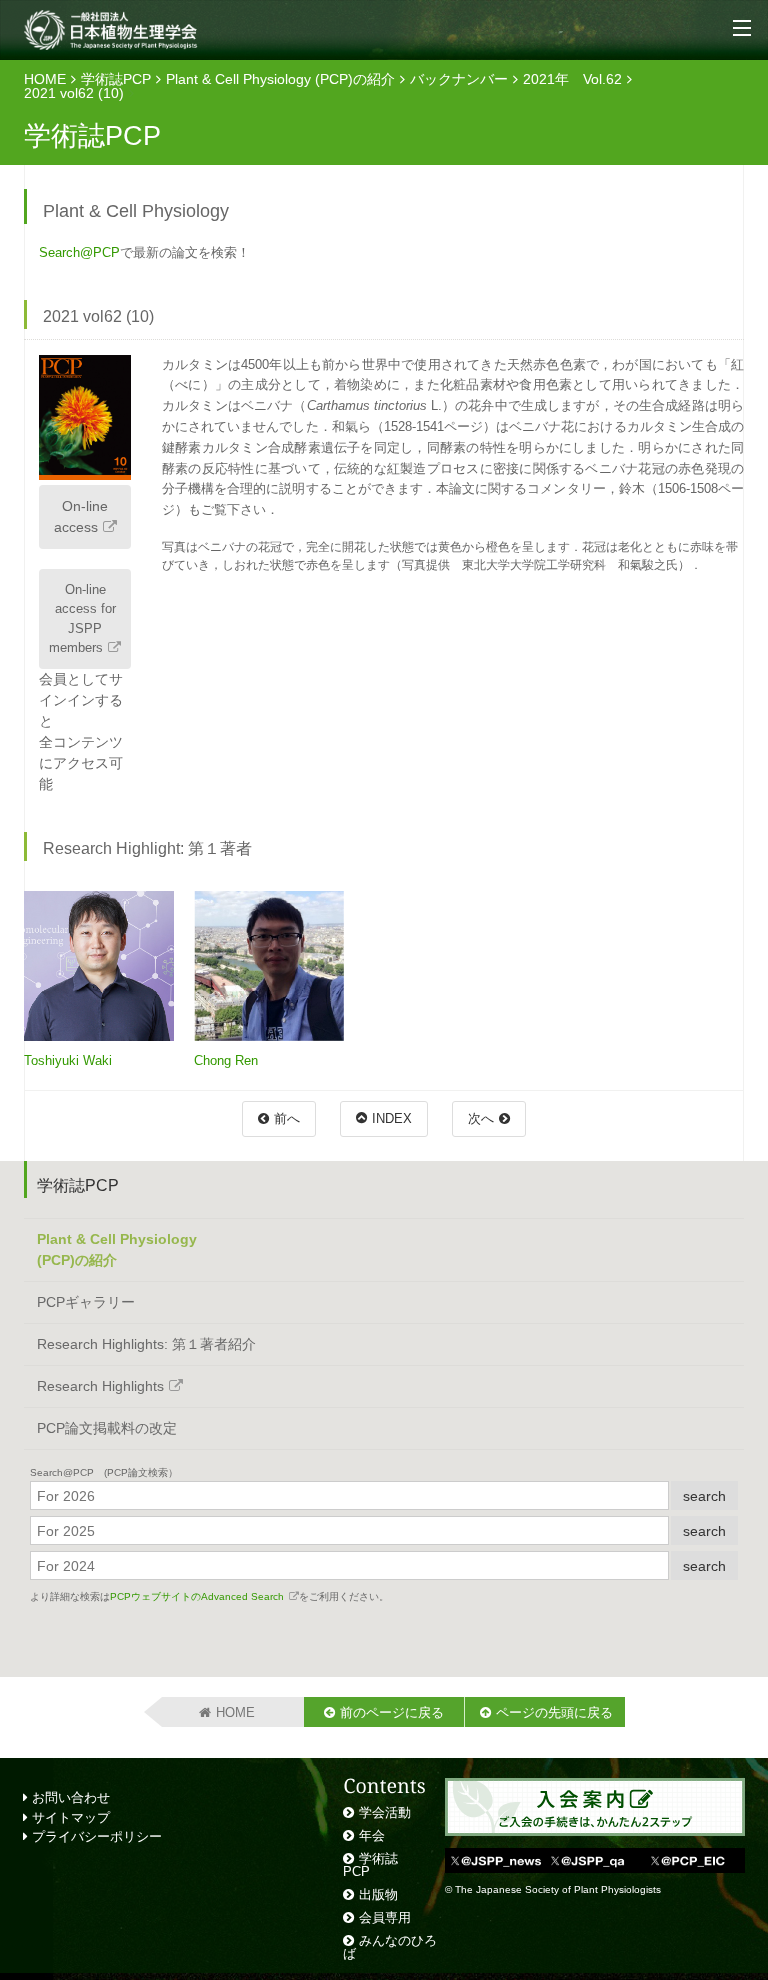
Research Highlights (100, 1386)
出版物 (378, 1894)
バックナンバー (459, 79)
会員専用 (385, 1917)
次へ (481, 1118)
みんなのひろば (390, 1947)
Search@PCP (79, 252)
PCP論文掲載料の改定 (107, 1428)
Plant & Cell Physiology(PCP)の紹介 (117, 1249)
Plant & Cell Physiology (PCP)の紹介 (280, 79)
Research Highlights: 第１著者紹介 (146, 1344)
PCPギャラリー (86, 1302)
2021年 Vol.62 (572, 79)
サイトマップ (69, 1817)
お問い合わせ (69, 1797)
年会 (372, 1835)
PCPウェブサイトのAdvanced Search (197, 1596)
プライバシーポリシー (95, 1836)
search (704, 1496)
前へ (287, 1118)
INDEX (392, 1118)
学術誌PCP (116, 79)
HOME (45, 79)
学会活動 (385, 1812)
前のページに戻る (392, 1712)
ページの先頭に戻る (554, 1712)
